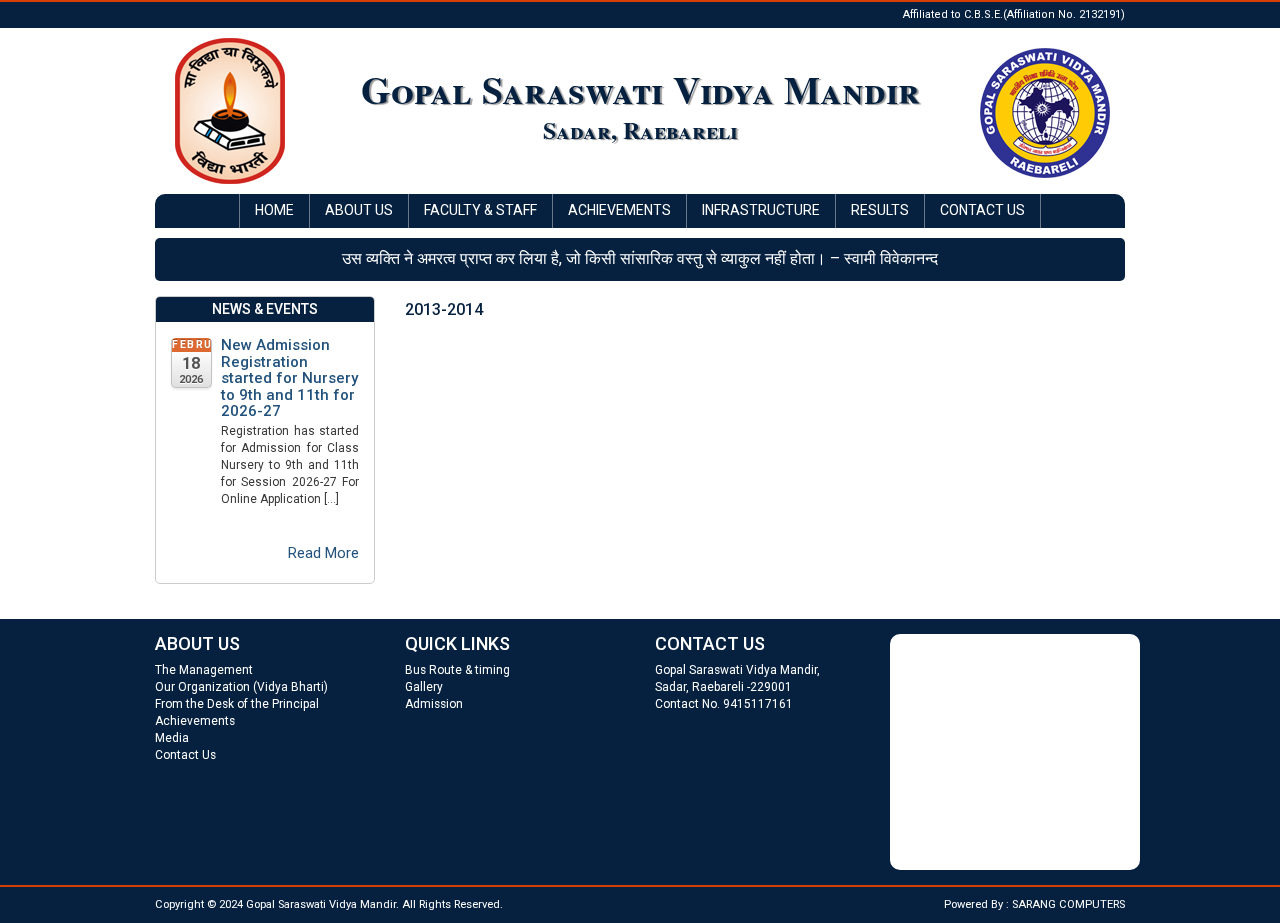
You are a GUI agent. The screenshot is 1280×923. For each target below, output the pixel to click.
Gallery (424, 687)
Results (880, 210)
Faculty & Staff (480, 210)
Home (274, 210)
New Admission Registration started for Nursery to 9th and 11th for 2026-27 (289, 378)
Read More (323, 553)
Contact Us (982, 210)
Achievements (619, 210)
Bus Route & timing (457, 670)
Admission (434, 704)
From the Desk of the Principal (237, 704)
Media (172, 738)
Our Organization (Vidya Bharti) (241, 687)
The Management (204, 670)
